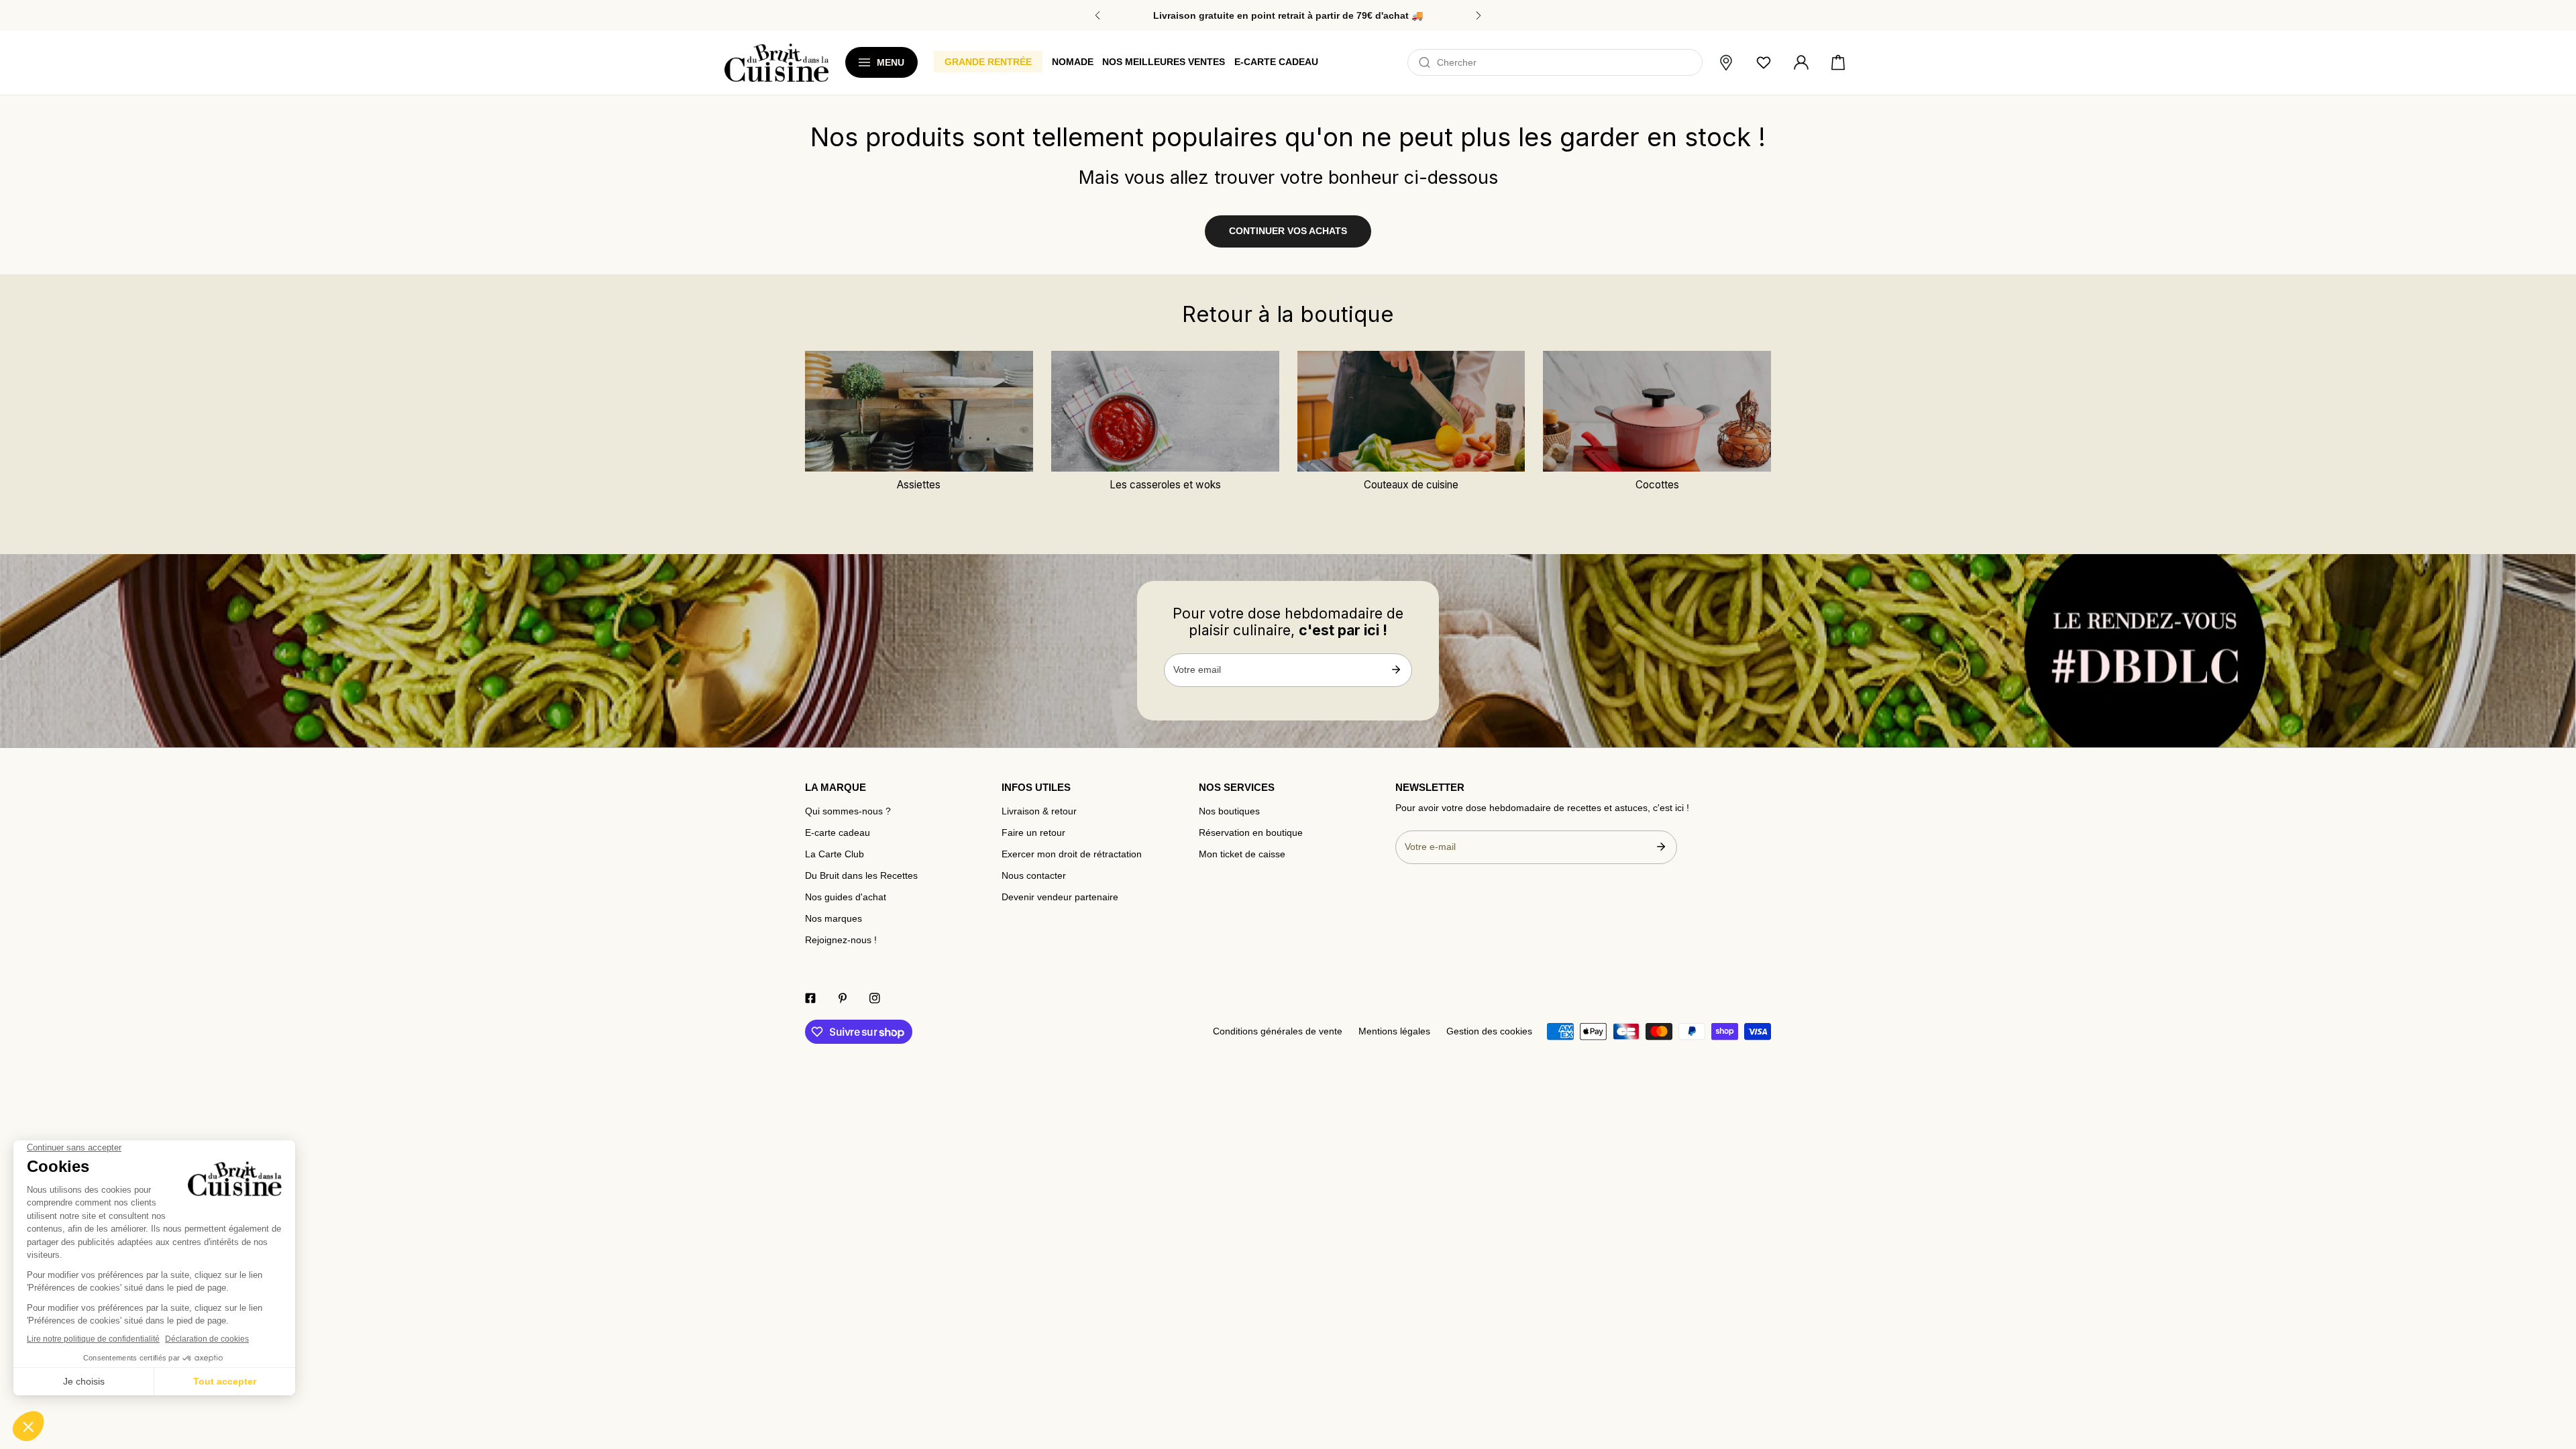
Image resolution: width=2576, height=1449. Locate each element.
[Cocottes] (1657, 411)
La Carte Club (835, 854)
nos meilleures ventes (1164, 62)
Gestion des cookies (1489, 1031)
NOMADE (1073, 62)
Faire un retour (1033, 833)
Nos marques (834, 919)
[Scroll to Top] (2553, 1370)
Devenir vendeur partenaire (1060, 897)
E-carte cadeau (838, 833)
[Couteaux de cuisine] (1411, 411)
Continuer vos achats (1288, 231)
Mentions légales (1394, 1031)
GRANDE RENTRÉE (988, 62)
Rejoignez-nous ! (841, 940)
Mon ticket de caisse (1242, 854)
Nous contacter (1034, 876)
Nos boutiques (1229, 811)
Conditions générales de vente (1278, 1031)
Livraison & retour (1039, 811)
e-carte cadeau (1276, 62)
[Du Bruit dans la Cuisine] (776, 63)
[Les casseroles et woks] (1165, 411)
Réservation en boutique (1251, 833)
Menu (891, 62)
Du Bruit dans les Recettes (861, 876)
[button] (1838, 63)
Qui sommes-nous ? (848, 811)
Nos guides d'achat (846, 897)
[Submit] (1396, 669)
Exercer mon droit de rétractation (1072, 854)
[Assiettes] (919, 411)
